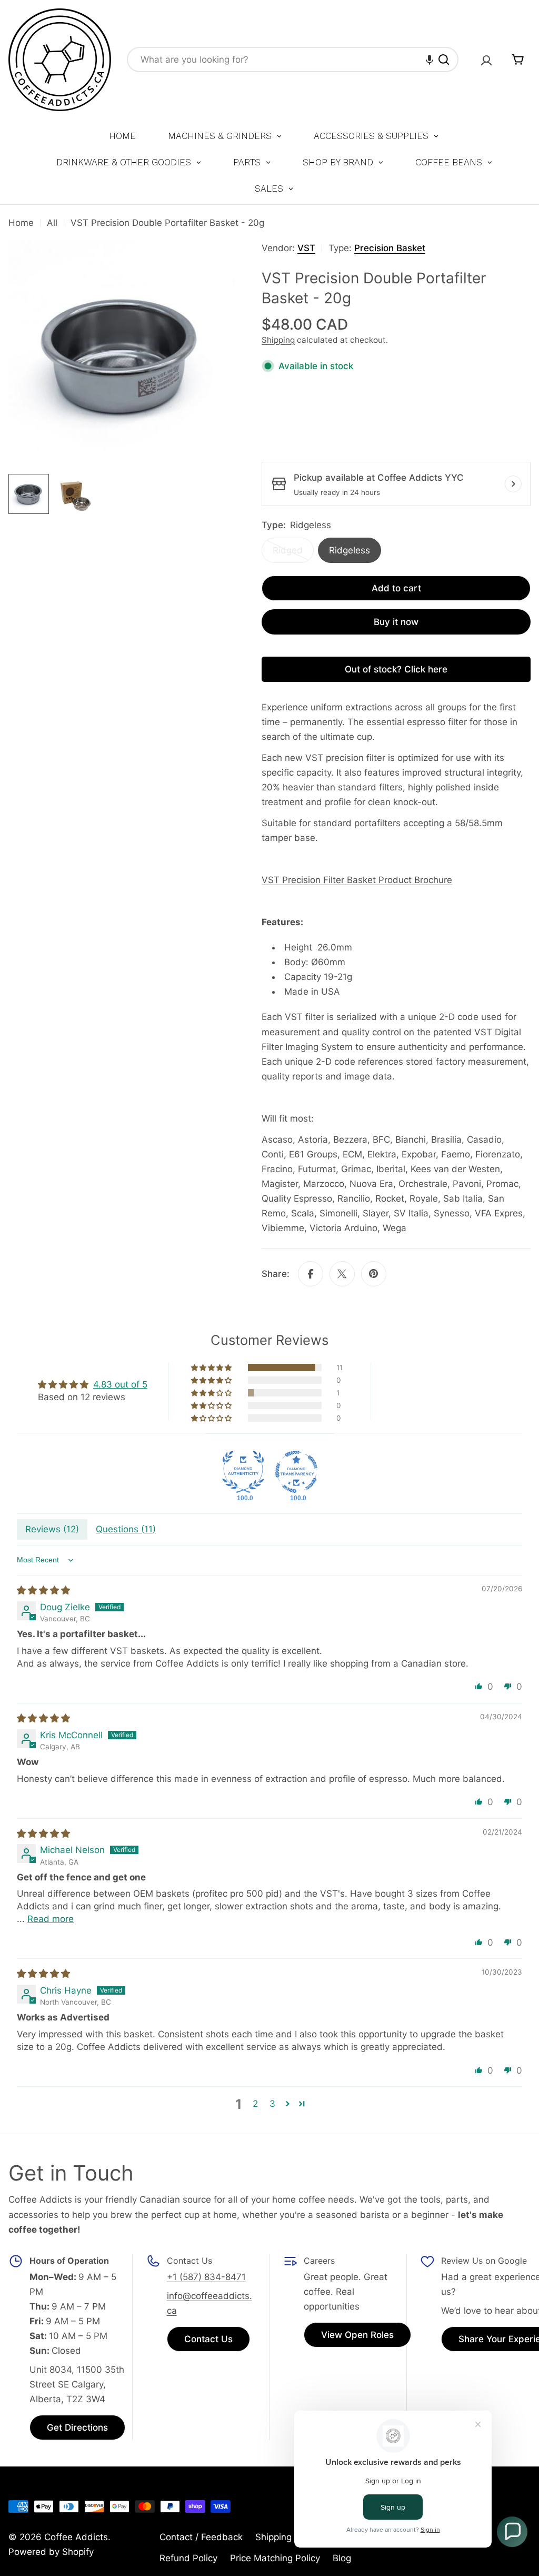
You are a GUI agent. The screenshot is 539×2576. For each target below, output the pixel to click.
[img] (43, 1590)
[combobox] (293, 60)
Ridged (293, 554)
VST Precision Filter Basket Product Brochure (357, 880)
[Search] (444, 60)
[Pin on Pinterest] (374, 1274)
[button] (430, 60)
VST (306, 248)
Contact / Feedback (201, 2537)
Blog (342, 2558)
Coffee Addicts (76, 2537)
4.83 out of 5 (120, 1384)
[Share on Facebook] (311, 1274)
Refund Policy (188, 2558)
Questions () (126, 1529)
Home (21, 223)
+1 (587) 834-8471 (206, 2277)
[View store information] (513, 484)
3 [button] (272, 2104)
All (52, 223)
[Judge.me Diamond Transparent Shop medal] (296, 1472)
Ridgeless (350, 550)
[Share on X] (342, 1274)
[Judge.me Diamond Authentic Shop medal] (243, 1472)
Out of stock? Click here (396, 669)
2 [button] (255, 2104)
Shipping (278, 340)
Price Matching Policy (275, 2558)
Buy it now (396, 622)
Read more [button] (51, 1919)
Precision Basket (390, 248)
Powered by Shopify (51, 2552)
